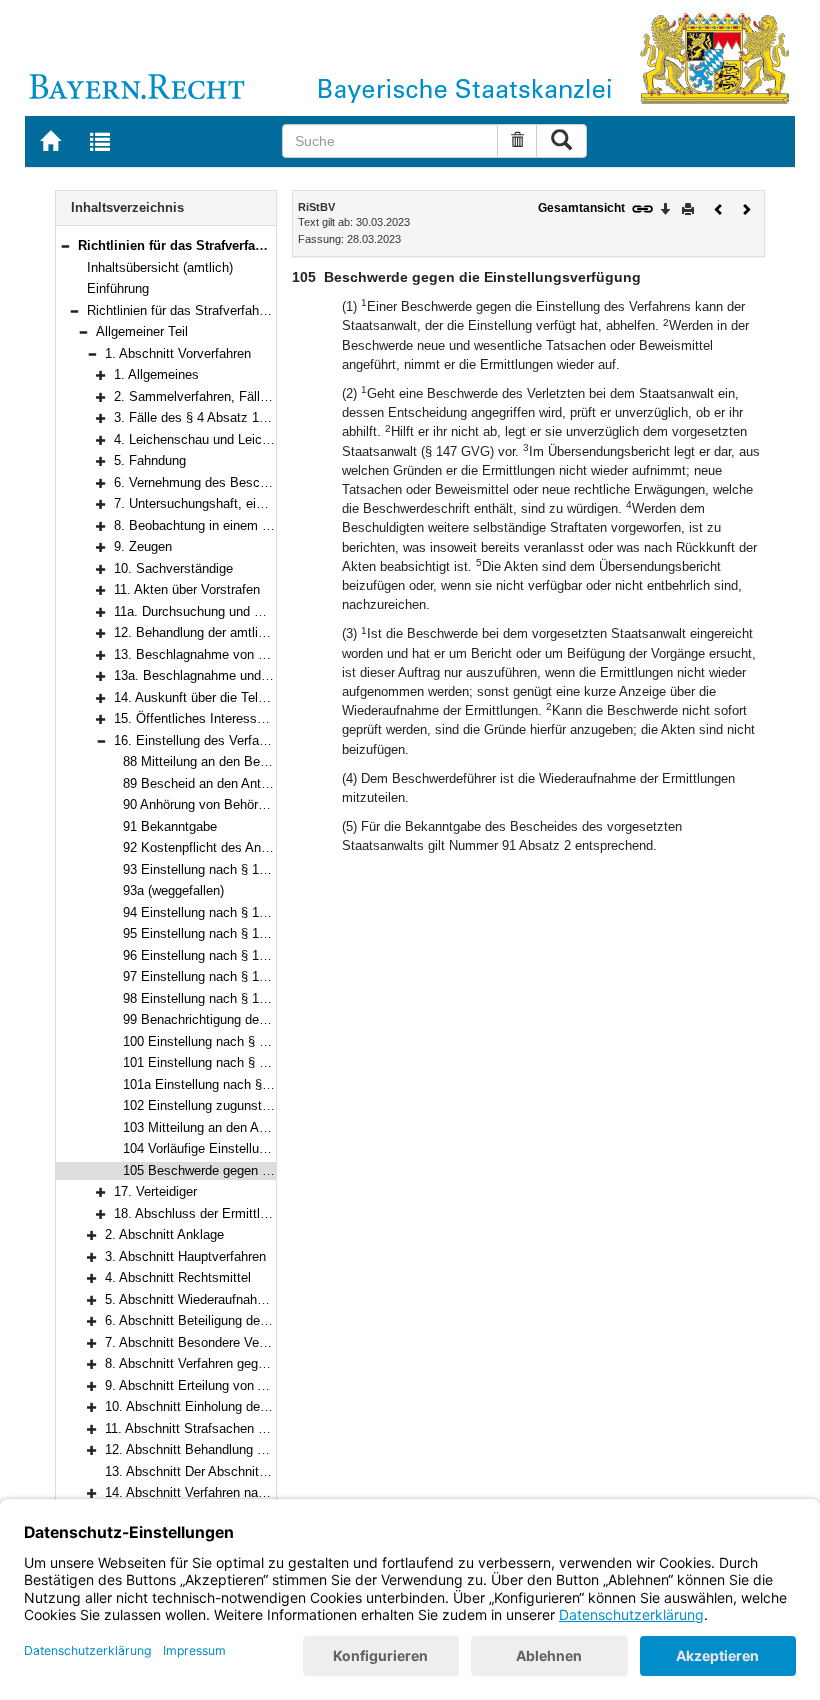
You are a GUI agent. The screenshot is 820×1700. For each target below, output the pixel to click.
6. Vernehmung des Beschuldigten (213, 482)
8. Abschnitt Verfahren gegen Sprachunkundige (240, 1363)
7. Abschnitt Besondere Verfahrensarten (220, 1342)
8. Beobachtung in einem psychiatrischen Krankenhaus (273, 525)
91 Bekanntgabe (170, 826)
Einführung (118, 288)
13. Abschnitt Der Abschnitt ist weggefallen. (231, 1471)
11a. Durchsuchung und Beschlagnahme (230, 611)
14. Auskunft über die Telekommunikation (233, 697)
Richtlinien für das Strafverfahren (182, 310)
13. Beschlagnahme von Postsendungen (231, 654)
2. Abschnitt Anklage (164, 1234)
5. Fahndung (150, 460)
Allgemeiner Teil (142, 331)
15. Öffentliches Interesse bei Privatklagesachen (255, 718)
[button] (65, 245)
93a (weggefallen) (173, 890)
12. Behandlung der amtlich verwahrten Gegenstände (267, 632)
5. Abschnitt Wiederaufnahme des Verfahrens (235, 1299)
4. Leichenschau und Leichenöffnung (220, 439)
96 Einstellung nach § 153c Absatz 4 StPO (247, 955)
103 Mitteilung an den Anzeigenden (224, 1127)
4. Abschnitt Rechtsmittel (178, 1277)
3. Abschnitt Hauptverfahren (185, 1256)
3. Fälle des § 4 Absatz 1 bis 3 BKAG (223, 417)
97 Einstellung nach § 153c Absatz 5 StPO (247, 976)
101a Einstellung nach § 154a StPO (226, 1084)
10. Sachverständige (173, 568)
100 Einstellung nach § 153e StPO (223, 1041)
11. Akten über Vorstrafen (187, 589)
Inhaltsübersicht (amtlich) (160, 267)
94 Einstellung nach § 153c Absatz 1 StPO (247, 912)
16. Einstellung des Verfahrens (202, 740)
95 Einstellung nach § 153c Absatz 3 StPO (247, 933)
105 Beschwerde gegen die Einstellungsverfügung (267, 1170)
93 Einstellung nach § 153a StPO (219, 869)
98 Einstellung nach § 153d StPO (219, 998)
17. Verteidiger (155, 1191)
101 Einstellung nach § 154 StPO (219, 1062)
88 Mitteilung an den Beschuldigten (224, 761)
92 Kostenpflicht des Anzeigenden (221, 847)
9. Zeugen (143, 546)
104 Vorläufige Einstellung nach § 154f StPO (252, 1148)
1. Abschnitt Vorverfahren (178, 353)
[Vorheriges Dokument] (719, 207)
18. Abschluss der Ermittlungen (204, 1213)
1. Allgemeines (156, 374)
